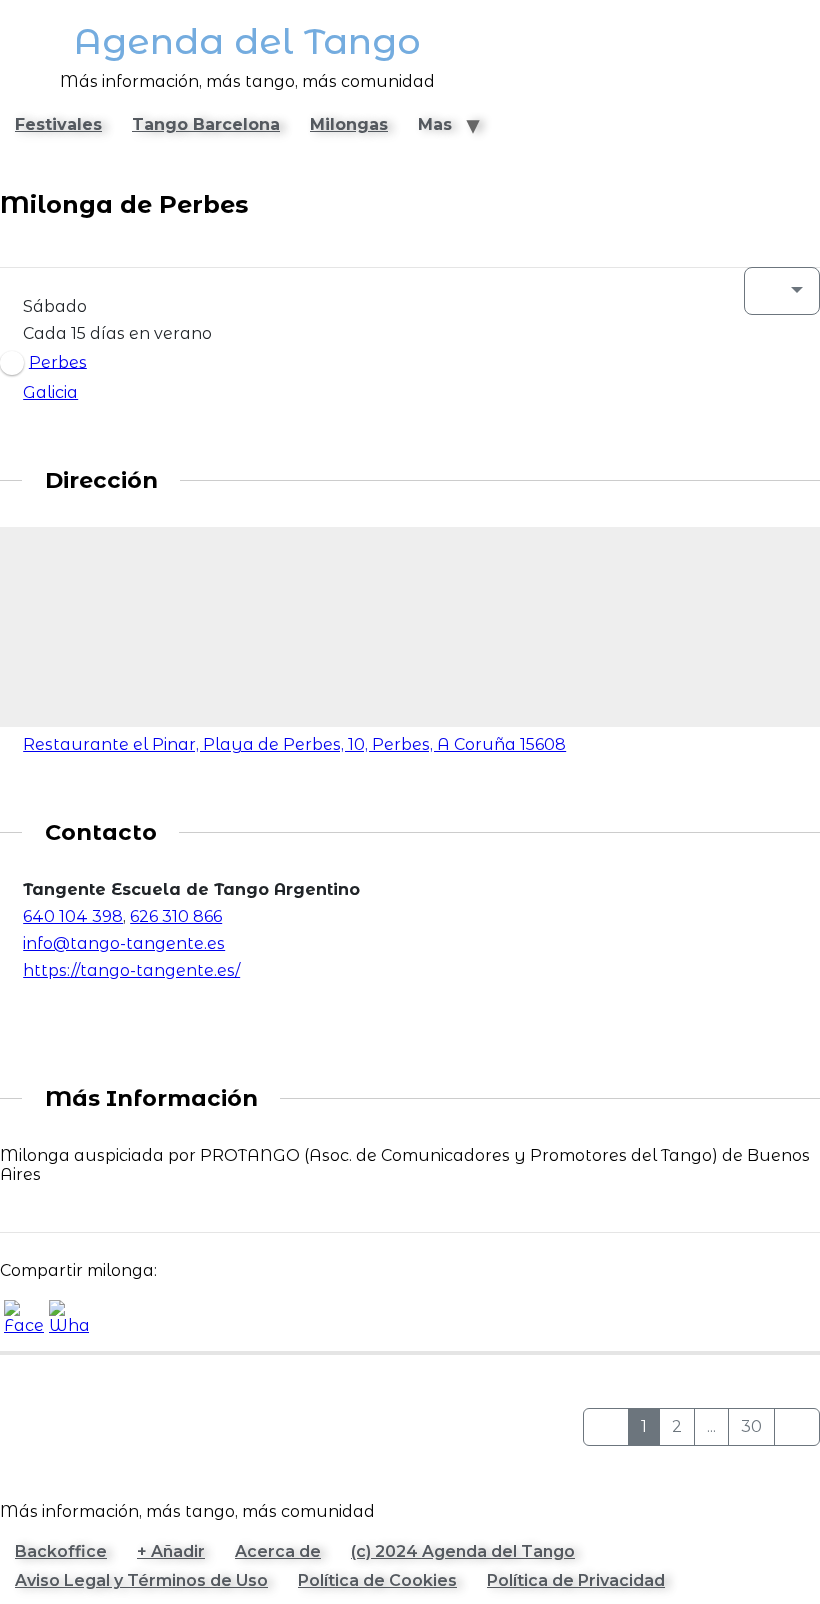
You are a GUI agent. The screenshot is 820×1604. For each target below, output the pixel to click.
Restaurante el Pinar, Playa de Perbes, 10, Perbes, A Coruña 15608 (294, 744)
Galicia (50, 392)
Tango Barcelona (206, 124)
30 (751, 1426)
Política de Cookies (377, 1580)
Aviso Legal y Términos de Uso (141, 1580)
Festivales (58, 124)
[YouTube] (64, 1009)
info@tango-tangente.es (124, 943)
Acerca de (278, 1551)
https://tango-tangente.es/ (131, 970)
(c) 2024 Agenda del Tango (463, 1551)
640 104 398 (73, 916)
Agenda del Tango (247, 41)
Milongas (349, 124)
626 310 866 (176, 916)
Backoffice (61, 1551)
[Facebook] (20, 1009)
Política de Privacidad (576, 1580)
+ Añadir (171, 1551)
